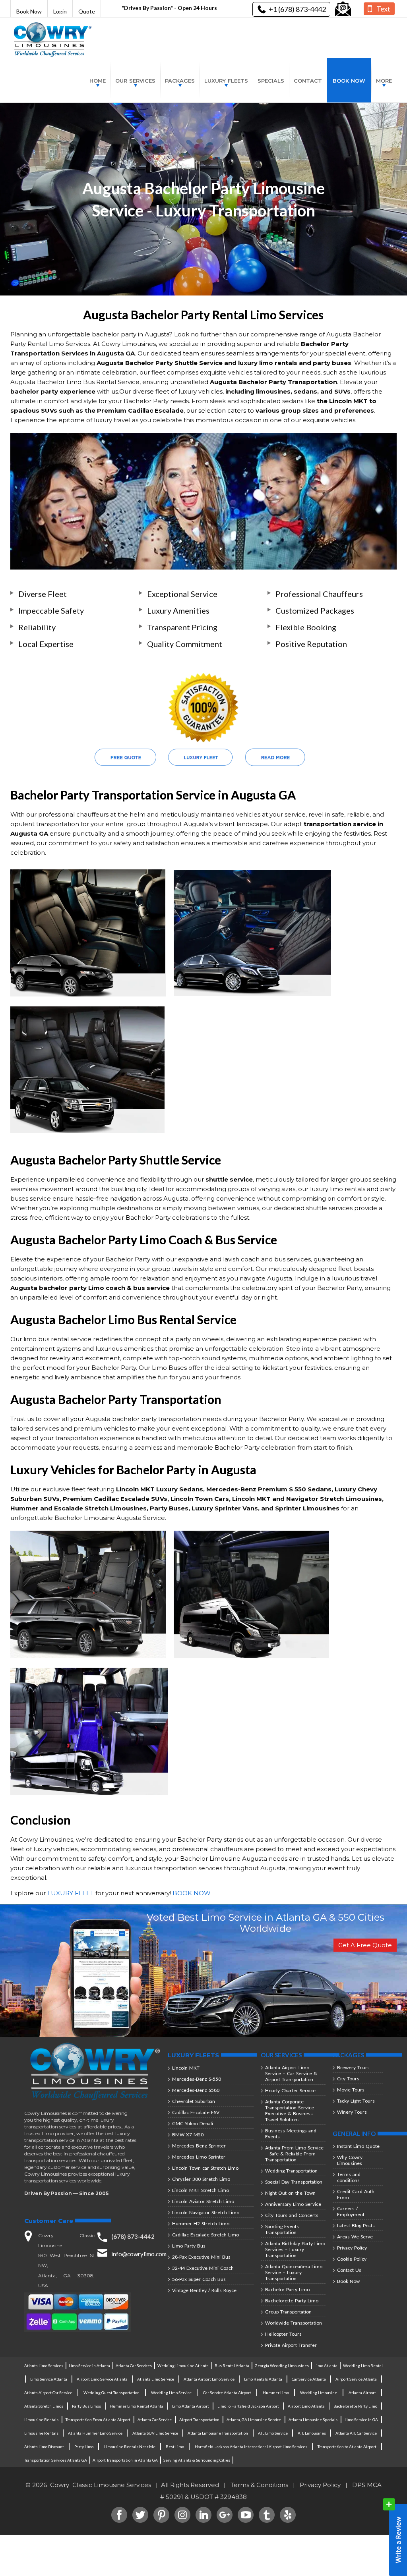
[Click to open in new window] (343, 9)
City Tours (348, 2079)
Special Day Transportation (294, 2182)
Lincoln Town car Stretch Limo (205, 2168)
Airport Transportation (199, 2420)
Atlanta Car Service (155, 2420)
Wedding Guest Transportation (111, 2393)
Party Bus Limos (86, 2406)
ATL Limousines (312, 2433)
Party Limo (84, 2447)
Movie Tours (351, 2090)
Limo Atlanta (326, 2366)
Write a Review (395, 2537)
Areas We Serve (355, 2237)
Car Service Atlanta (309, 2379)
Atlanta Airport (362, 2393)
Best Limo (175, 2447)
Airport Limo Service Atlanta (102, 2379)
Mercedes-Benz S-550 (197, 2079)
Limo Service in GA (361, 2420)
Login (60, 11)
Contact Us (349, 2270)
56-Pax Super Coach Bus (199, 2279)
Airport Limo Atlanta (306, 2406)
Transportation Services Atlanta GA (56, 2460)
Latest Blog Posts (356, 2226)
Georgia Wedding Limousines (282, 2366)
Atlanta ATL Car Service (356, 2433)
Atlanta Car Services (134, 2366)
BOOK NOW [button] (192, 1893)
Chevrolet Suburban (194, 2101)
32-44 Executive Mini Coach (203, 2268)
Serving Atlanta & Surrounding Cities (197, 2460)
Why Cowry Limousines (350, 2160)
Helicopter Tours (283, 2334)
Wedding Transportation (291, 2171)
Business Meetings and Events (291, 2134)
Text (383, 9)
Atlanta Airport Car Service (48, 2393)
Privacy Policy (352, 2248)
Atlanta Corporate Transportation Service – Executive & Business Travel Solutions (292, 2111)
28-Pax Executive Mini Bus (201, 2257)
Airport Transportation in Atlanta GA (125, 2460)
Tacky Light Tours (356, 2101)
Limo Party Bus (189, 2246)
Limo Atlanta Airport (191, 2406)
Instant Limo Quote (358, 2146)
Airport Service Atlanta (356, 2379)
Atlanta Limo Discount (44, 2447)
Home (98, 81)
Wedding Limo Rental (363, 2366)
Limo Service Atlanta (49, 2379)
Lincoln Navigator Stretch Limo (206, 2212)
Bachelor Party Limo (287, 2289)
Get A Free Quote (365, 1945)
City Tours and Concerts (292, 2215)
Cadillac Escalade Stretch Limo (205, 2235)
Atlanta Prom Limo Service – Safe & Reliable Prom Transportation (294, 2154)
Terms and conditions (349, 2177)
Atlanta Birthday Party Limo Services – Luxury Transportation (295, 2249)
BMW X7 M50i (188, 2135)
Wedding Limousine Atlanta (183, 2366)
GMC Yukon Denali (193, 2123)
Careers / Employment (351, 2211)
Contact (308, 81)
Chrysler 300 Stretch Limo (201, 2179)
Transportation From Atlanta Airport (98, 2420)
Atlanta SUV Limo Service (155, 2433)
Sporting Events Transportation (282, 2229)
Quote (87, 11)
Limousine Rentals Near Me (130, 2447)
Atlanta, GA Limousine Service (254, 2420)
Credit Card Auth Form (356, 2194)
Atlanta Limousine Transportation (218, 2433)
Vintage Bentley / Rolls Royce (204, 2290)
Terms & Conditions (259, 2485)
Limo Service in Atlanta (89, 2366)
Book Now (29, 11)
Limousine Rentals (41, 2420)
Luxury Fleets (226, 81)
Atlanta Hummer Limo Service (95, 2433)
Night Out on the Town (290, 2193)
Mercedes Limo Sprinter (199, 2157)
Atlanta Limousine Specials (313, 2420)
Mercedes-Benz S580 (196, 2090)
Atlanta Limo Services (44, 2366)
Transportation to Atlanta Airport (347, 2447)
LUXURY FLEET (71, 1893)
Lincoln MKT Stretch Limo (201, 2190)
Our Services (135, 81)
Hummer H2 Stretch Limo (201, 2224)
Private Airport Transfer (291, 2345)
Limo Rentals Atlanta (263, 2379)
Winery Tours (352, 2112)
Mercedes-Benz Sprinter (199, 2146)
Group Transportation (288, 2312)
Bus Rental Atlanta (232, 2366)
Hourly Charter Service (290, 2090)
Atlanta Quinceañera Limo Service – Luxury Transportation (294, 2272)
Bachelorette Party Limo (292, 2301)
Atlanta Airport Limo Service (209, 2379)
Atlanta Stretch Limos (44, 2406)
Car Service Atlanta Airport (227, 2393)
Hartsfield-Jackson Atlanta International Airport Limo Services (251, 2447)
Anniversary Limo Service (293, 2204)
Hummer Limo (276, 2393)
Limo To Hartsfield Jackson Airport (248, 2406)
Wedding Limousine (319, 2393)
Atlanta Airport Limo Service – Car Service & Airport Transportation (291, 2073)
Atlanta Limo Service (156, 2379)
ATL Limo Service (273, 2433)
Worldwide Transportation (294, 2323)
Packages (180, 81)
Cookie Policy (352, 2259)
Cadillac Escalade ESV (196, 2112)
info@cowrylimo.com (139, 2254)
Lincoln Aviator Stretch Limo (203, 2201)
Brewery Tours (353, 2067)
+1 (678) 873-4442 (297, 9)
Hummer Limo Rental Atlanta (137, 2406)
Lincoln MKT (186, 2068)
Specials (271, 81)
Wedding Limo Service (171, 2393)
